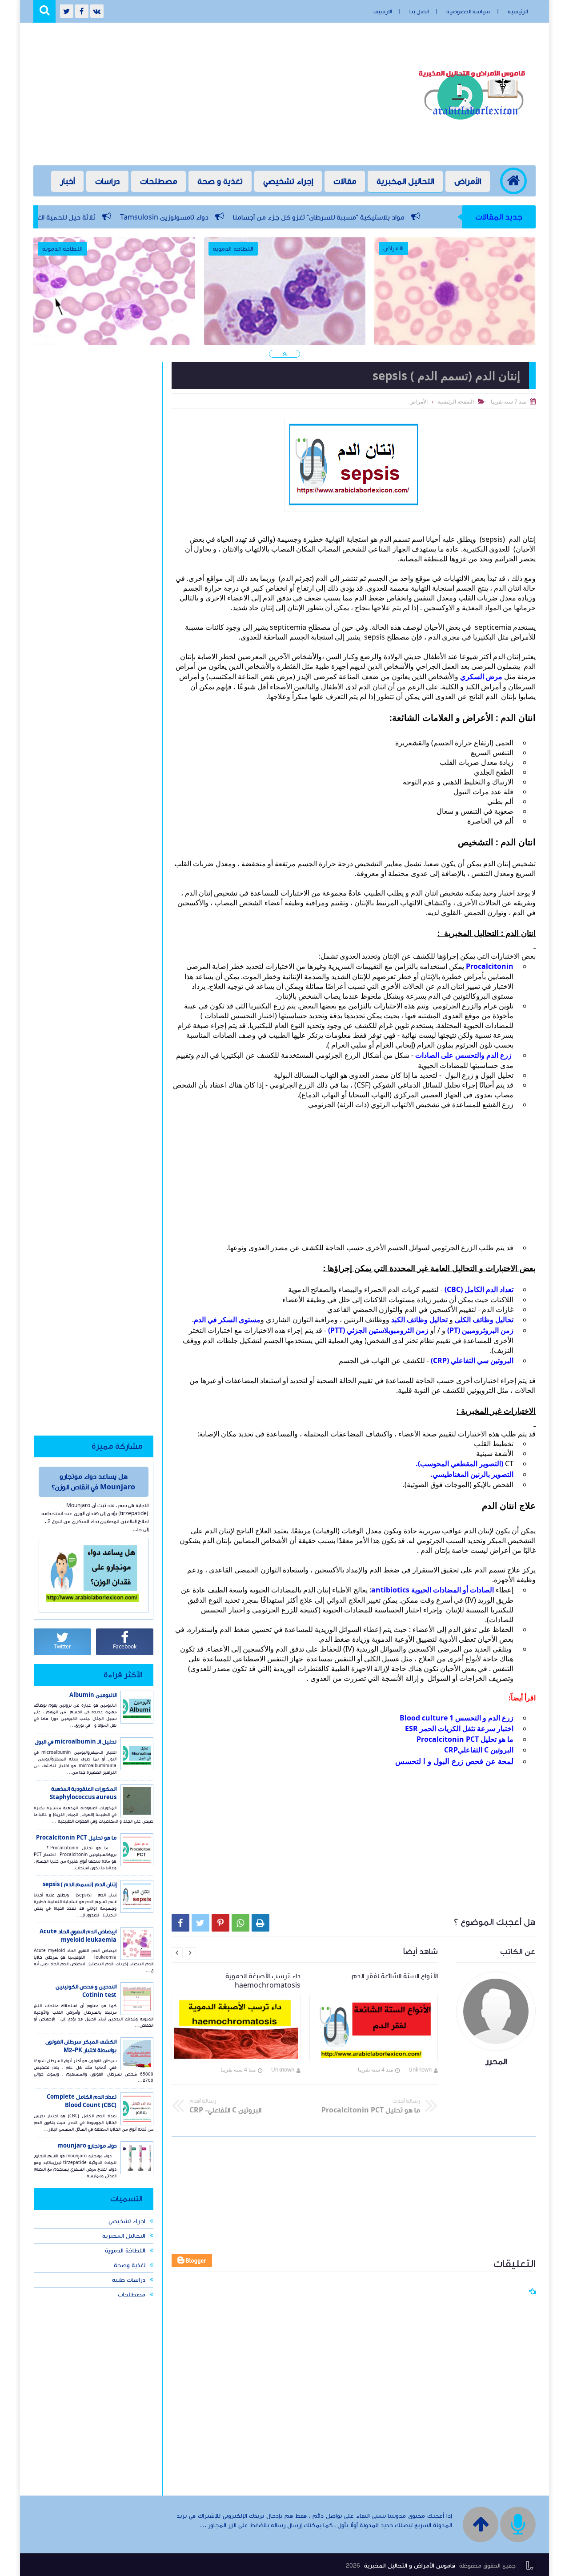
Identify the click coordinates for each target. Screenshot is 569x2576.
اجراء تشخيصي (127, 2221)
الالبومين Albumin (93, 1695)
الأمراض (468, 181)
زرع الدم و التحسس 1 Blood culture (457, 1718)
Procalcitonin (490, 966)
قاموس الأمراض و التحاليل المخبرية (410, 2566)
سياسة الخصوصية (468, 12)
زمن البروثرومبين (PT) (480, 1330)
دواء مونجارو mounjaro (87, 2146)
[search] (44, 11)
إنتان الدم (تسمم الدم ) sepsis (80, 1884)
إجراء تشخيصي (288, 181)
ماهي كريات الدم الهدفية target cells (115, 306)
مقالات (345, 181)
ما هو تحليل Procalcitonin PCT (465, 1739)
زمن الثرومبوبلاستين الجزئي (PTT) (379, 1330)
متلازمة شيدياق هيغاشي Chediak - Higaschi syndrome (455, 312)
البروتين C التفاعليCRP (479, 1750)
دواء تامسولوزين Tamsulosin (265, 217)
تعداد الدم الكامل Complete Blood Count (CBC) (82, 2101)
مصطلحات (158, 181)
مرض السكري (482, 676)
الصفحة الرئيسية (456, 402)
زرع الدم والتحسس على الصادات (463, 1055)
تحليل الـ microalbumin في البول (76, 1742)
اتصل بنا (419, 12)
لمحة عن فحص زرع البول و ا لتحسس (454, 1761)
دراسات (107, 181)
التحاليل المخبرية (405, 181)
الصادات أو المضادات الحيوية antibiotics (433, 1590)
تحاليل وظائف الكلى (484, 1320)
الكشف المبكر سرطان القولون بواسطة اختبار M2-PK (81, 2046)
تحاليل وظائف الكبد (419, 1320)
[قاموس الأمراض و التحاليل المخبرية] (474, 123)
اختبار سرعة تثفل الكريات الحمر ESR (459, 1728)
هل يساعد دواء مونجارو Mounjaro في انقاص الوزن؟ (93, 1482)
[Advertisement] (195, 94)
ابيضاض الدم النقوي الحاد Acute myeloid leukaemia (78, 1936)
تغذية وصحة (130, 2265)
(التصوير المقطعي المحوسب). (460, 1464)
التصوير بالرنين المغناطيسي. (472, 1474)
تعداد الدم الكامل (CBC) (479, 1289)
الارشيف (383, 12)
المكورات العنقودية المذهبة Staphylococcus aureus (83, 1793)
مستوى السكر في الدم (227, 1320)
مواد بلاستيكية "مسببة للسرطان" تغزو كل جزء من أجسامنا (419, 217)
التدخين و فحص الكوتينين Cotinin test (86, 1991)
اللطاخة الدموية (125, 2251)
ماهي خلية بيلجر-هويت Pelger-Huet (285, 306)
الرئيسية (518, 12)
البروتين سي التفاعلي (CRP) (472, 1360)
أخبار (67, 181)
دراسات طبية (129, 2280)
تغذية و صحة (220, 181)
